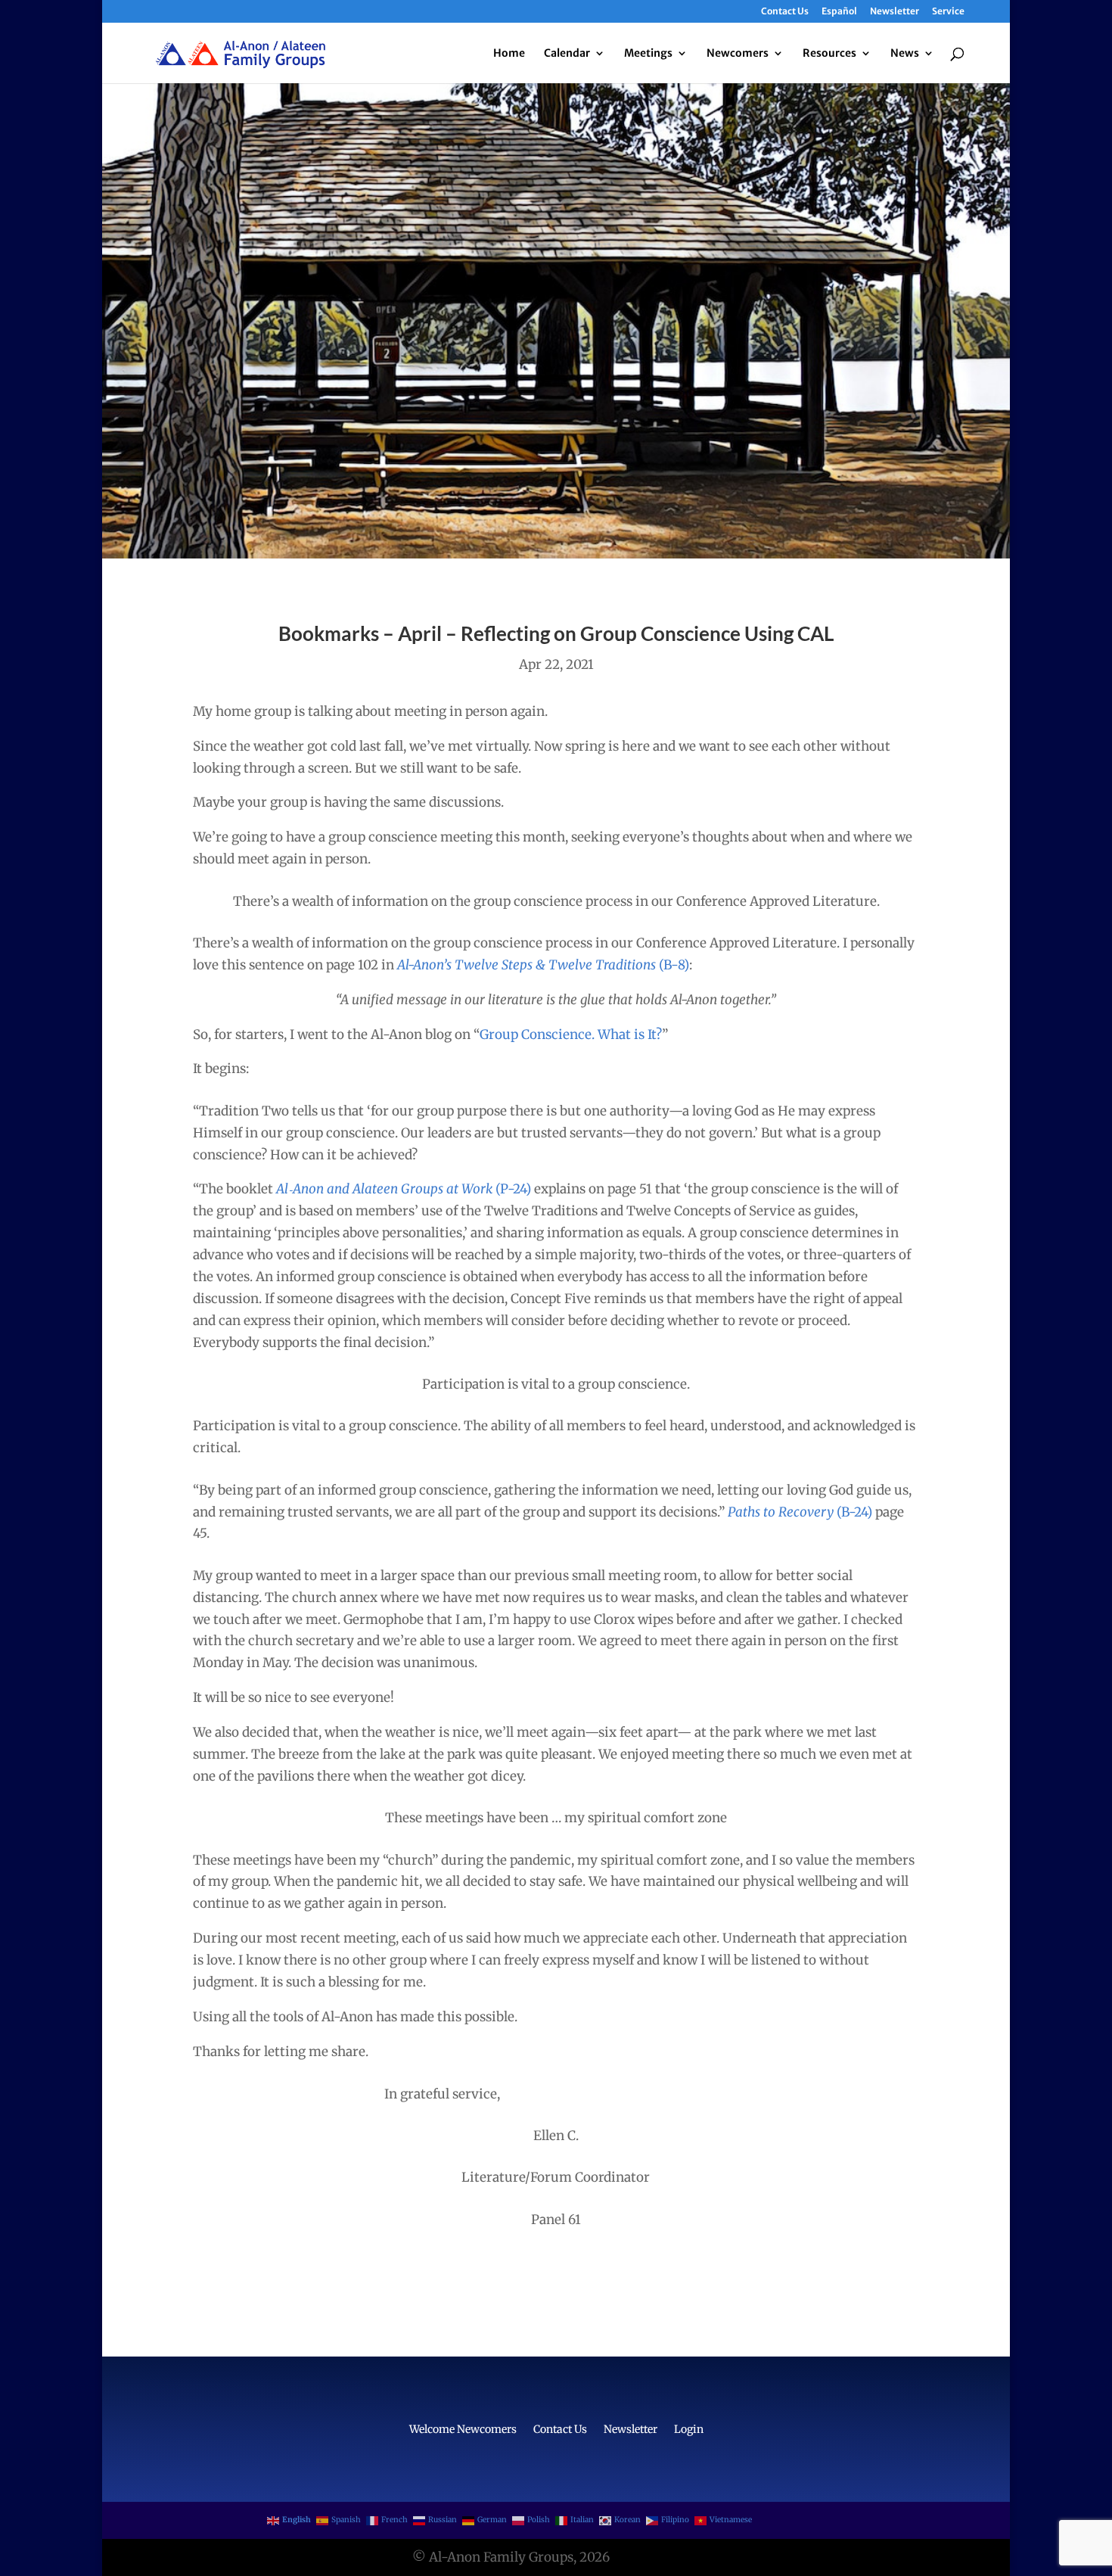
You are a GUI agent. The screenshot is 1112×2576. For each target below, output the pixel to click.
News (905, 54)
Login (689, 2430)
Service (948, 12)
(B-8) (674, 965)
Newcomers (738, 54)
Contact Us (785, 12)
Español (839, 12)
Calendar (567, 54)
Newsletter (895, 12)
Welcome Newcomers (463, 2430)
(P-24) (512, 1189)
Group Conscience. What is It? (571, 1034)
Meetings (648, 54)
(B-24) (853, 1512)
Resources (829, 54)
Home (509, 54)
